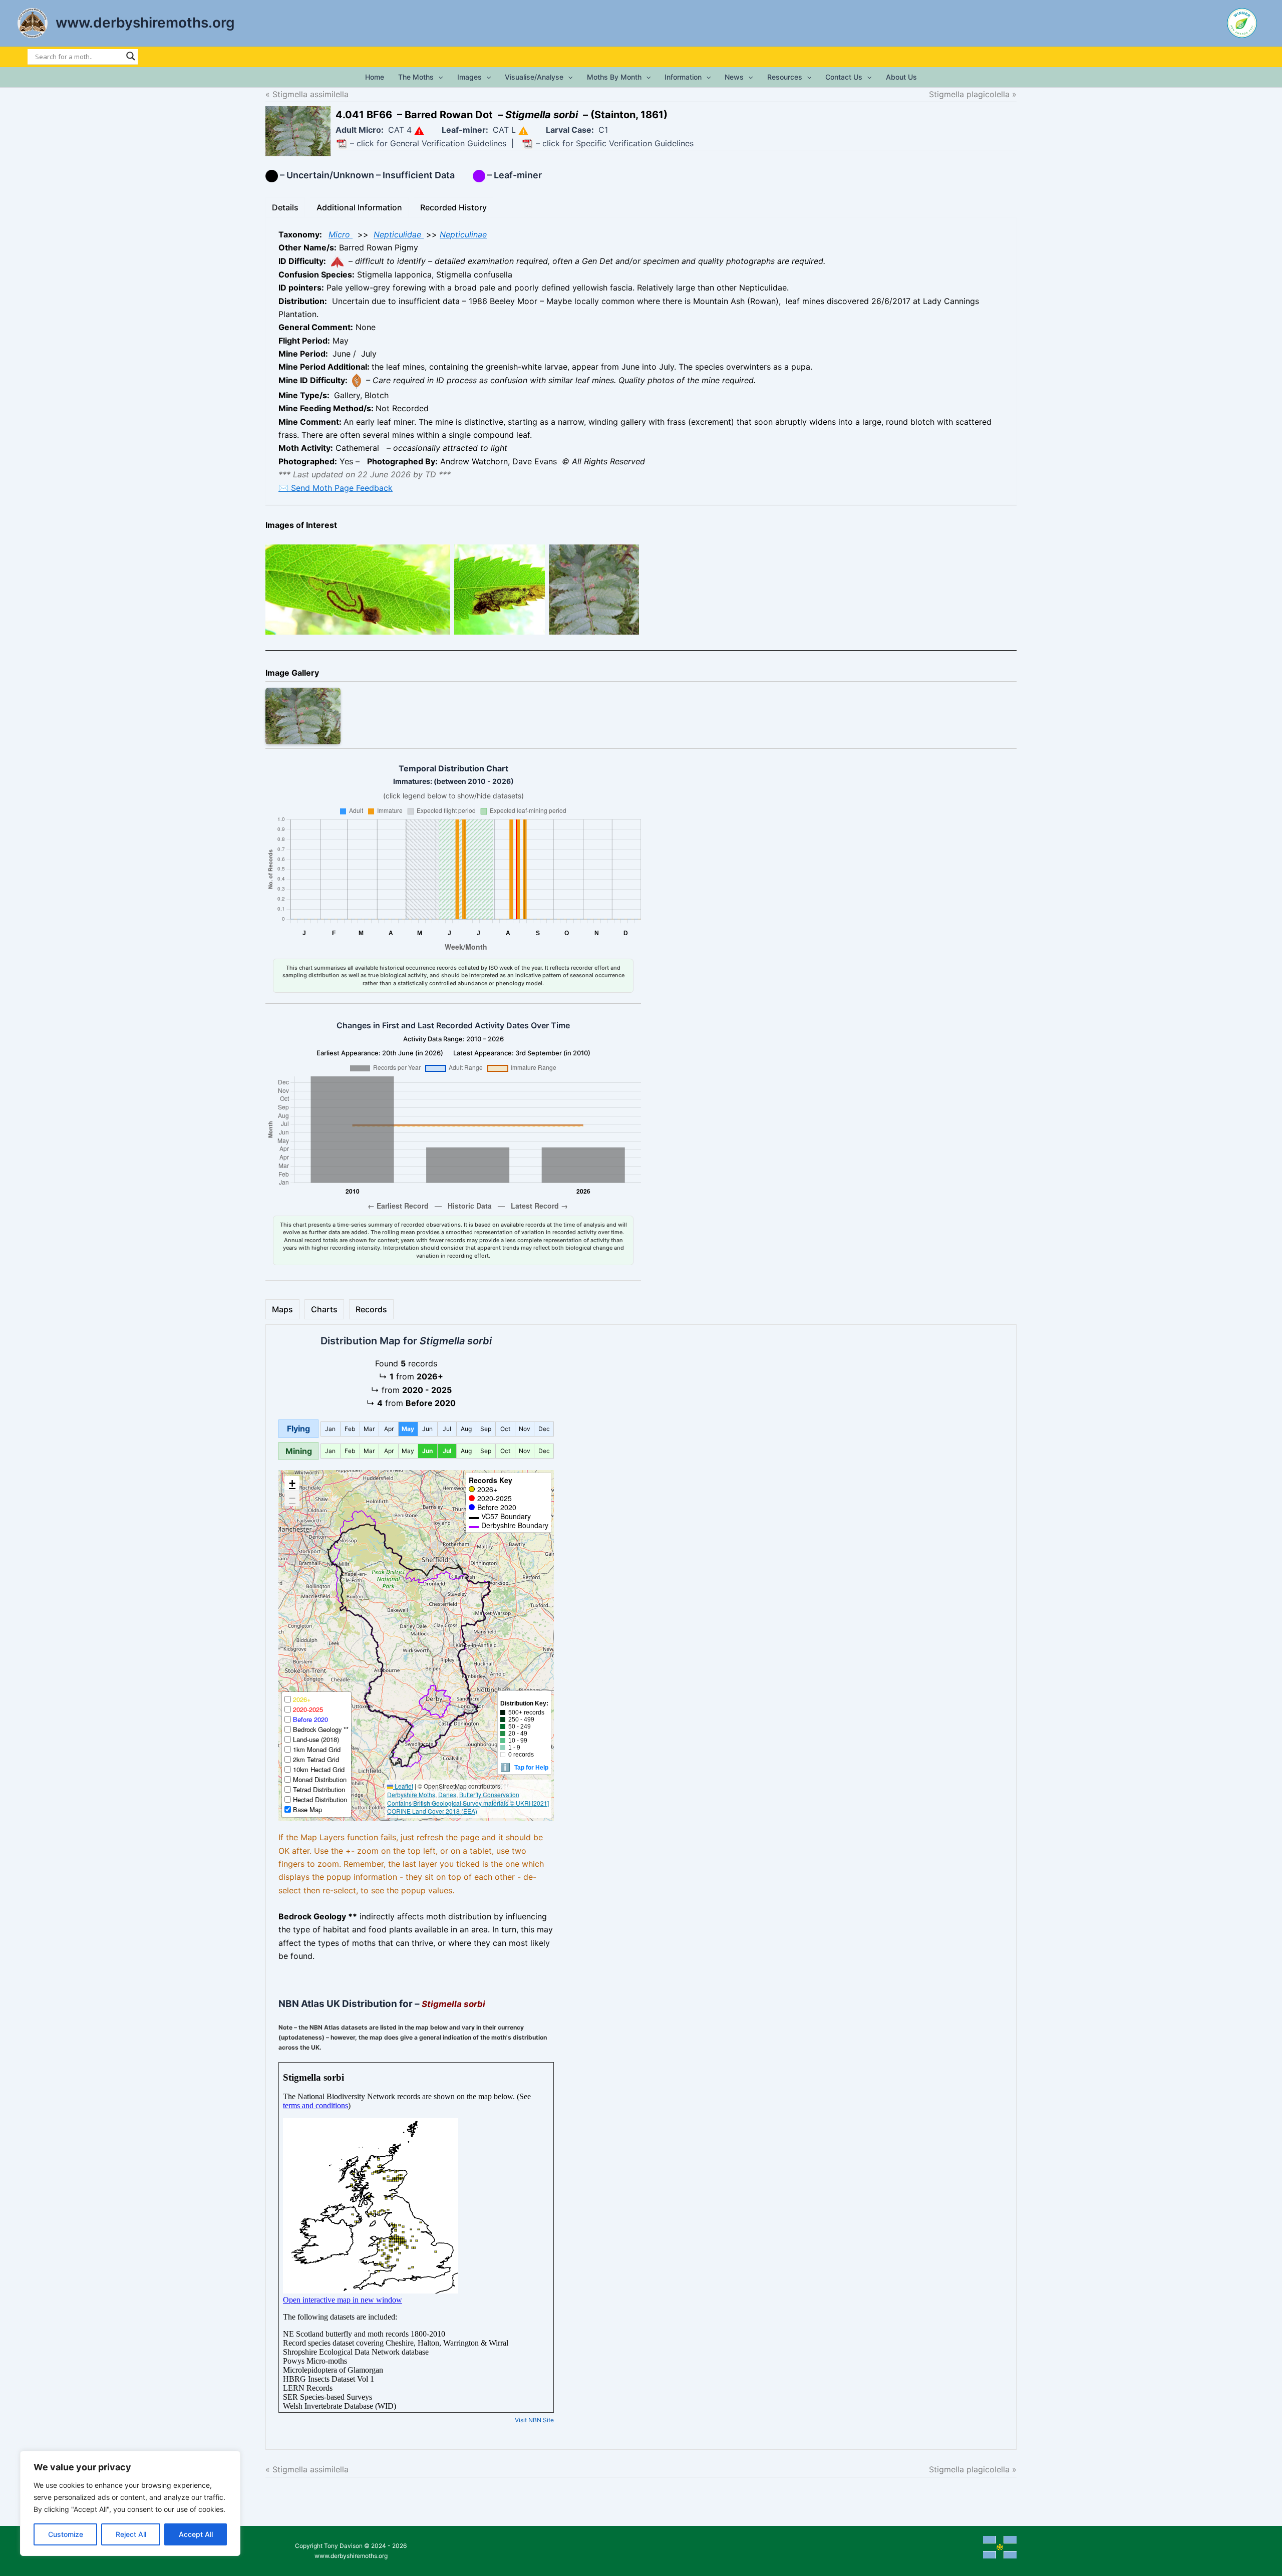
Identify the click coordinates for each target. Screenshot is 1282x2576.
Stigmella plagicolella (960, 94)
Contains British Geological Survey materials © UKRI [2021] (468, 1803)
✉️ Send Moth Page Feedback (336, 488)
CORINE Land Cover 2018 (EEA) (432, 1811)
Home (375, 77)
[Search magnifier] (131, 56)
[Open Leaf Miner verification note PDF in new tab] (527, 144)
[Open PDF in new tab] (342, 144)
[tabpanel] (641, 361)
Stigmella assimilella (310, 94)
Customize (66, 2534)
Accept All (196, 2534)
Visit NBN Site (534, 2420)
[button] (438, 77)
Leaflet (403, 1786)
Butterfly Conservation (489, 1794)
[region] (130, 2503)
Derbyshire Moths (411, 1794)
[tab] (285, 207)
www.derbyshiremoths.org (145, 23)
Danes (447, 1794)
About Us (901, 77)
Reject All (131, 2534)
